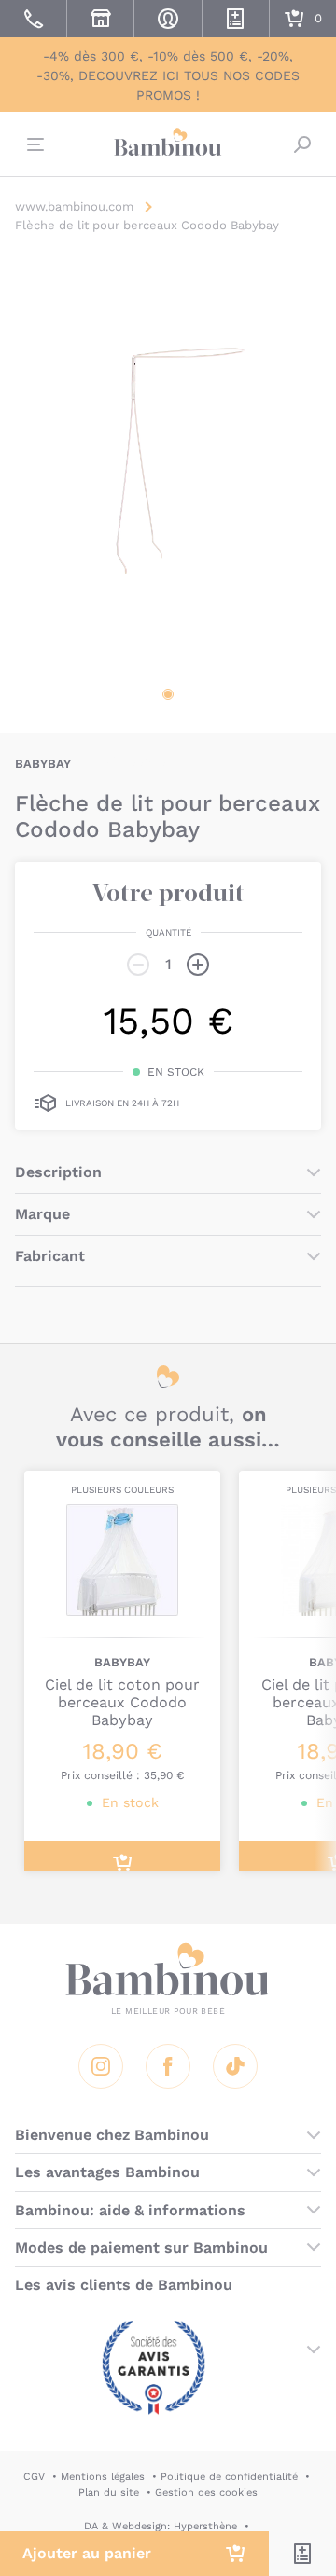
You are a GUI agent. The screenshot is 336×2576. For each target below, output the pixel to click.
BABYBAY (43, 764)
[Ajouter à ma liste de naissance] (302, 2554)
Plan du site (109, 2493)
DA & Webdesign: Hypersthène (161, 2526)
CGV (34, 2477)
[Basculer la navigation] (34, 144)
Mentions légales (103, 2477)
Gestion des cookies (206, 2493)
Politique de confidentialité (229, 2477)
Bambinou (168, 142)
